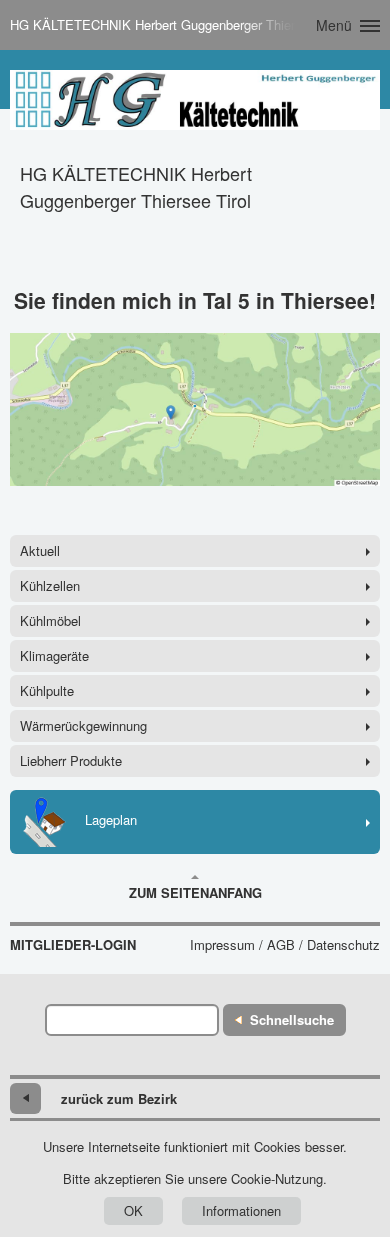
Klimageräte (54, 655)
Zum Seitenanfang (195, 892)
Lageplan (111, 819)
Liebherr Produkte (71, 760)
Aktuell (40, 550)
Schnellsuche (292, 1019)
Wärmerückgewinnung (83, 725)
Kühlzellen (50, 585)
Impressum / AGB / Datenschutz (285, 945)
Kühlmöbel (50, 620)
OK (133, 1210)
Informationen (241, 1210)
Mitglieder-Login (73, 945)
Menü (334, 25)
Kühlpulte (47, 690)
